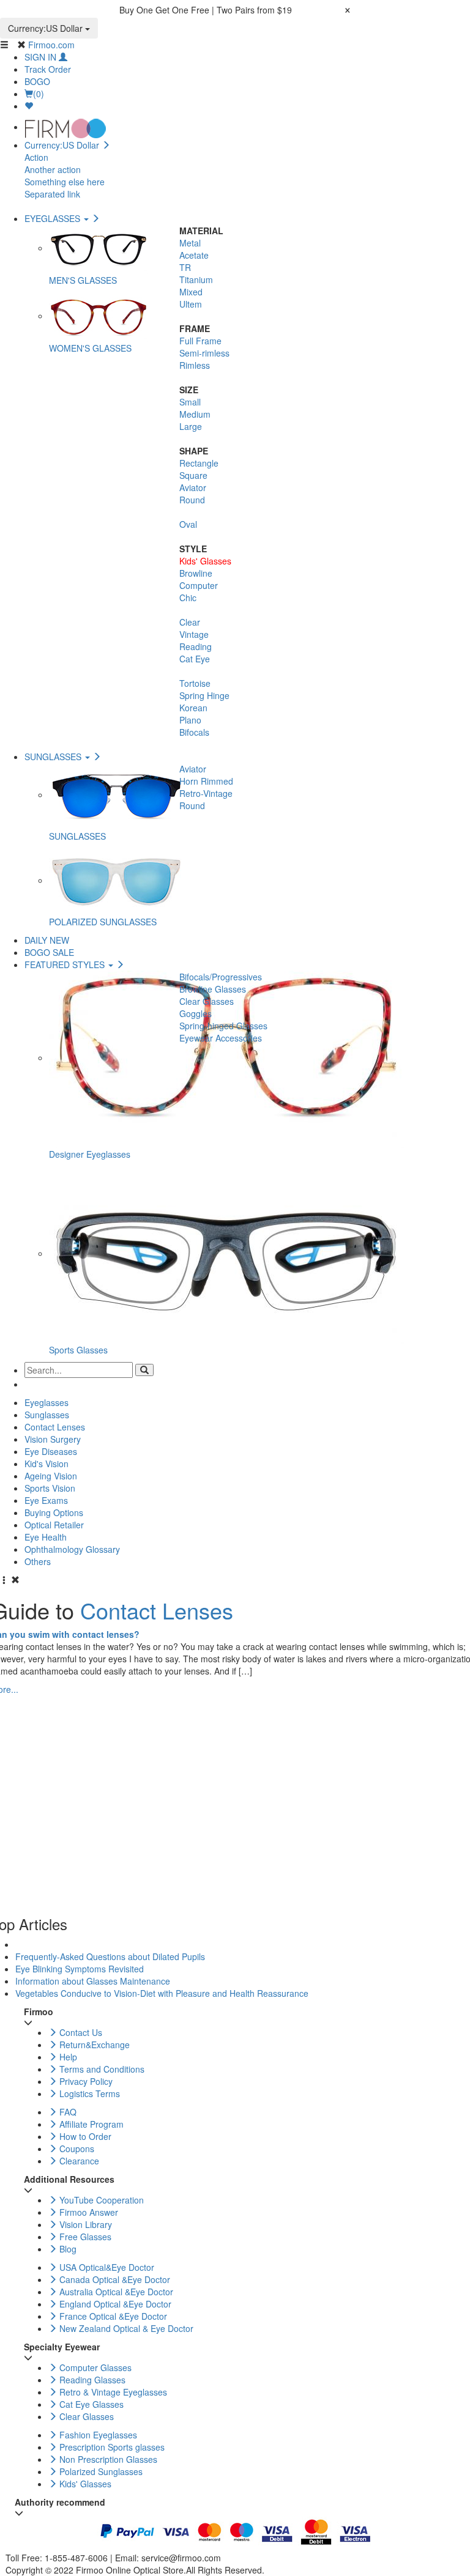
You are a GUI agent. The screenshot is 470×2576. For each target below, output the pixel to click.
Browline (196, 573)
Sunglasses (47, 1415)
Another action (53, 169)
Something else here (65, 182)
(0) (39, 94)
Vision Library (84, 2224)
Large (191, 426)
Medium (195, 414)
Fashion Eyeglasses (97, 2435)
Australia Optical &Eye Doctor (115, 2292)
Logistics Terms (88, 2093)
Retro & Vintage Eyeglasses (112, 2392)
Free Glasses (84, 2237)
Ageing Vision (51, 1476)
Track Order (48, 69)
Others (38, 1561)
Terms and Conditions (101, 2069)
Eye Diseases (51, 1451)
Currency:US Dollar (47, 28)
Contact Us (80, 2032)
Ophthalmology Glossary (72, 1549)
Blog (67, 2249)
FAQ (67, 2112)
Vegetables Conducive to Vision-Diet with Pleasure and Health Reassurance (162, 1993)
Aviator (193, 487)
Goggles (196, 1013)
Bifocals (194, 732)
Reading (196, 646)
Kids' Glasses (205, 561)
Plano (190, 720)
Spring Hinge (204, 695)
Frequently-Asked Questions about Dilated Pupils (110, 1956)
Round (192, 500)
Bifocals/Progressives (221, 977)
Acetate (194, 255)
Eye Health (46, 1537)
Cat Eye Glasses (90, 2404)
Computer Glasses (94, 2367)
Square (193, 475)
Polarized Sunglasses (100, 2471)
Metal (190, 243)
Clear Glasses (207, 1001)
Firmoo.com (51, 45)
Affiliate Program (90, 2124)
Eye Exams (46, 1500)
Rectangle (199, 463)
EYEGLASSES (54, 218)
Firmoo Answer (88, 2212)
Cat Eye (195, 659)
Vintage (194, 634)
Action (36, 157)
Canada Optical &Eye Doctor (114, 2279)
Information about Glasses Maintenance (93, 1981)
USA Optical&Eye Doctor (106, 2267)
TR (185, 267)
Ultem (191, 304)
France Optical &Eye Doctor (112, 2316)
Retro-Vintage (206, 793)
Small (190, 402)
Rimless (195, 365)
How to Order (84, 2136)
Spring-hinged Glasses (223, 1026)
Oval (188, 524)
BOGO (37, 81)
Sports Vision (50, 1488)
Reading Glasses (91, 2380)
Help (67, 2057)
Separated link (52, 194)
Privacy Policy (85, 2081)
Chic (188, 598)
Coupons (76, 2149)
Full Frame (200, 341)
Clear (190, 622)
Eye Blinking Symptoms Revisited (80, 1969)
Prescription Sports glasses (111, 2447)
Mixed (191, 292)
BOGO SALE (49, 952)
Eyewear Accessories (221, 1038)
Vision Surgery (53, 1439)
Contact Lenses (55, 1427)
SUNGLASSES (54, 757)
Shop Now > (318, 10)
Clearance (78, 2161)
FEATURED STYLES (66, 964)
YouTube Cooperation (100, 2200)
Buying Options (54, 1512)
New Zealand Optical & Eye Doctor (125, 2328)
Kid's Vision (47, 1464)
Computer (199, 585)
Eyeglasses (47, 1402)
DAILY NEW (47, 940)
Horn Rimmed (206, 781)
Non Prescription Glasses (107, 2459)
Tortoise (195, 683)
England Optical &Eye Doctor (114, 2304)
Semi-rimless (204, 353)
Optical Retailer (54, 1525)
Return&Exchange (93, 2045)
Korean (193, 708)
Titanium (196, 279)
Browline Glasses (213, 989)
